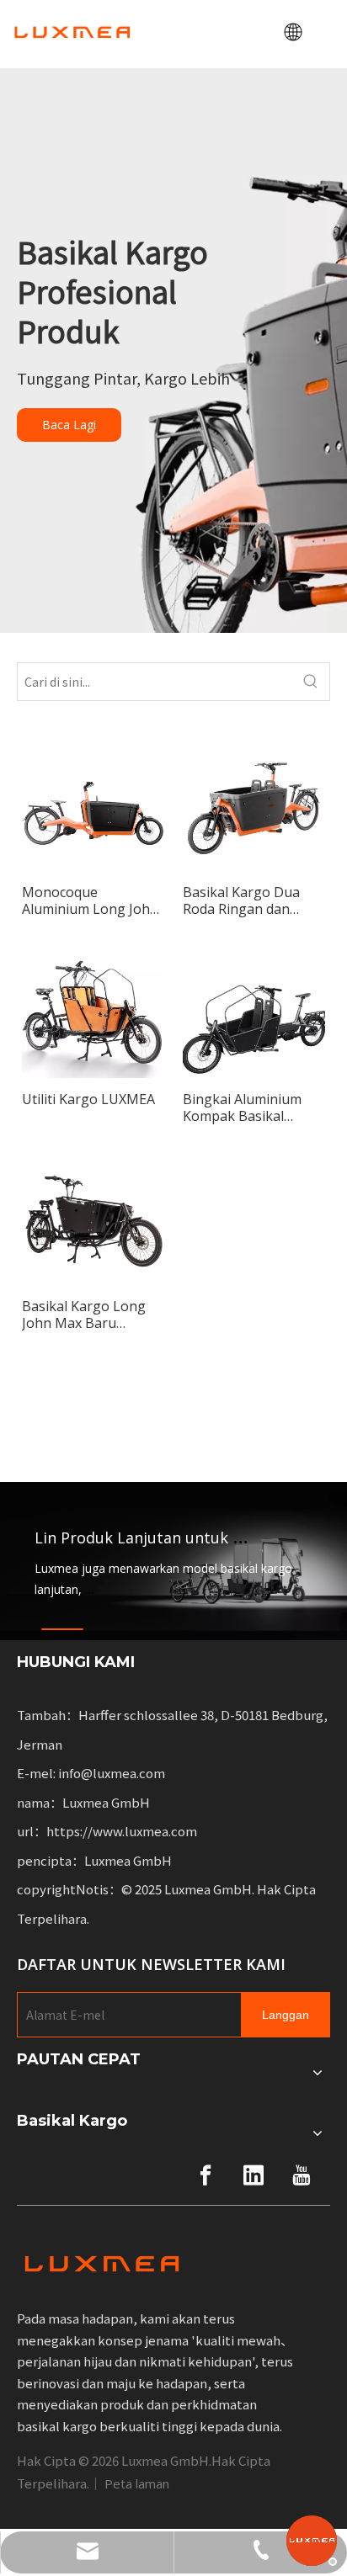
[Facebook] (206, 2175)
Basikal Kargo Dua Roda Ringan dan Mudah (241, 900)
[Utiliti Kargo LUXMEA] (93, 1007)
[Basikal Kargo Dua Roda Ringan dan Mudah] (254, 803)
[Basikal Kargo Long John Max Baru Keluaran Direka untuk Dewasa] (93, 1217)
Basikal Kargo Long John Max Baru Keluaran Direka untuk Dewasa (84, 1315)
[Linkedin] (254, 2175)
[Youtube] (302, 2175)
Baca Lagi (69, 425)
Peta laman (137, 2483)
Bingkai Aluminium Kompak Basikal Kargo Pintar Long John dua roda (242, 1107)
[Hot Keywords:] (311, 682)
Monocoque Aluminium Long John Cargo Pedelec (90, 900)
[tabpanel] (173, 1561)
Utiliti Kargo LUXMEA (88, 1099)
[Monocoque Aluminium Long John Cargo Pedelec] (93, 803)
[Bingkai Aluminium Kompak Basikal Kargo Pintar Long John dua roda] (254, 1010)
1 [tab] (62, 1629)
